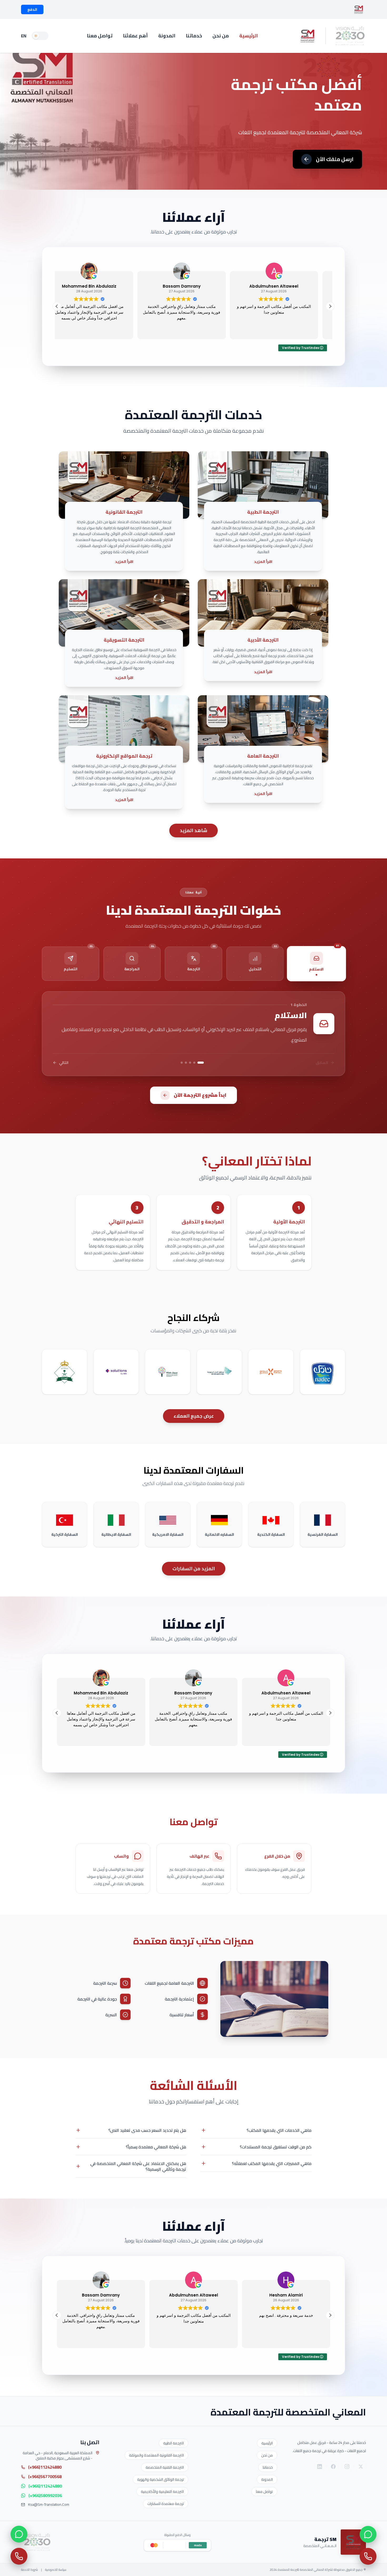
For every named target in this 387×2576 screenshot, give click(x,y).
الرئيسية (249, 36)
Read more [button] (286, 2340)
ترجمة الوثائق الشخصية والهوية (160, 2479)
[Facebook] (333, 2467)
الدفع (32, 9)
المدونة (167, 36)
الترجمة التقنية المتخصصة (165, 2467)
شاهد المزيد (193, 830)
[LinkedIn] (320, 2467)
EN (24, 36)
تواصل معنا (100, 36)
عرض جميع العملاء (194, 1416)
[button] (330, 306)
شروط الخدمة (29, 2570)
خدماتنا (194, 36)
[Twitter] (361, 2467)
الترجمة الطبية (173, 2443)
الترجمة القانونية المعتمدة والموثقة (156, 2455)
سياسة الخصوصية (56, 2570)
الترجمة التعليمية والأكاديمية (162, 2492)
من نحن (221, 36)
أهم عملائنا (135, 36)
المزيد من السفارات (194, 1569)
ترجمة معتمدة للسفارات (166, 2504)
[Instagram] (347, 2467)
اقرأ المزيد (263, 562)
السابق (322, 1063)
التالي (64, 1063)
